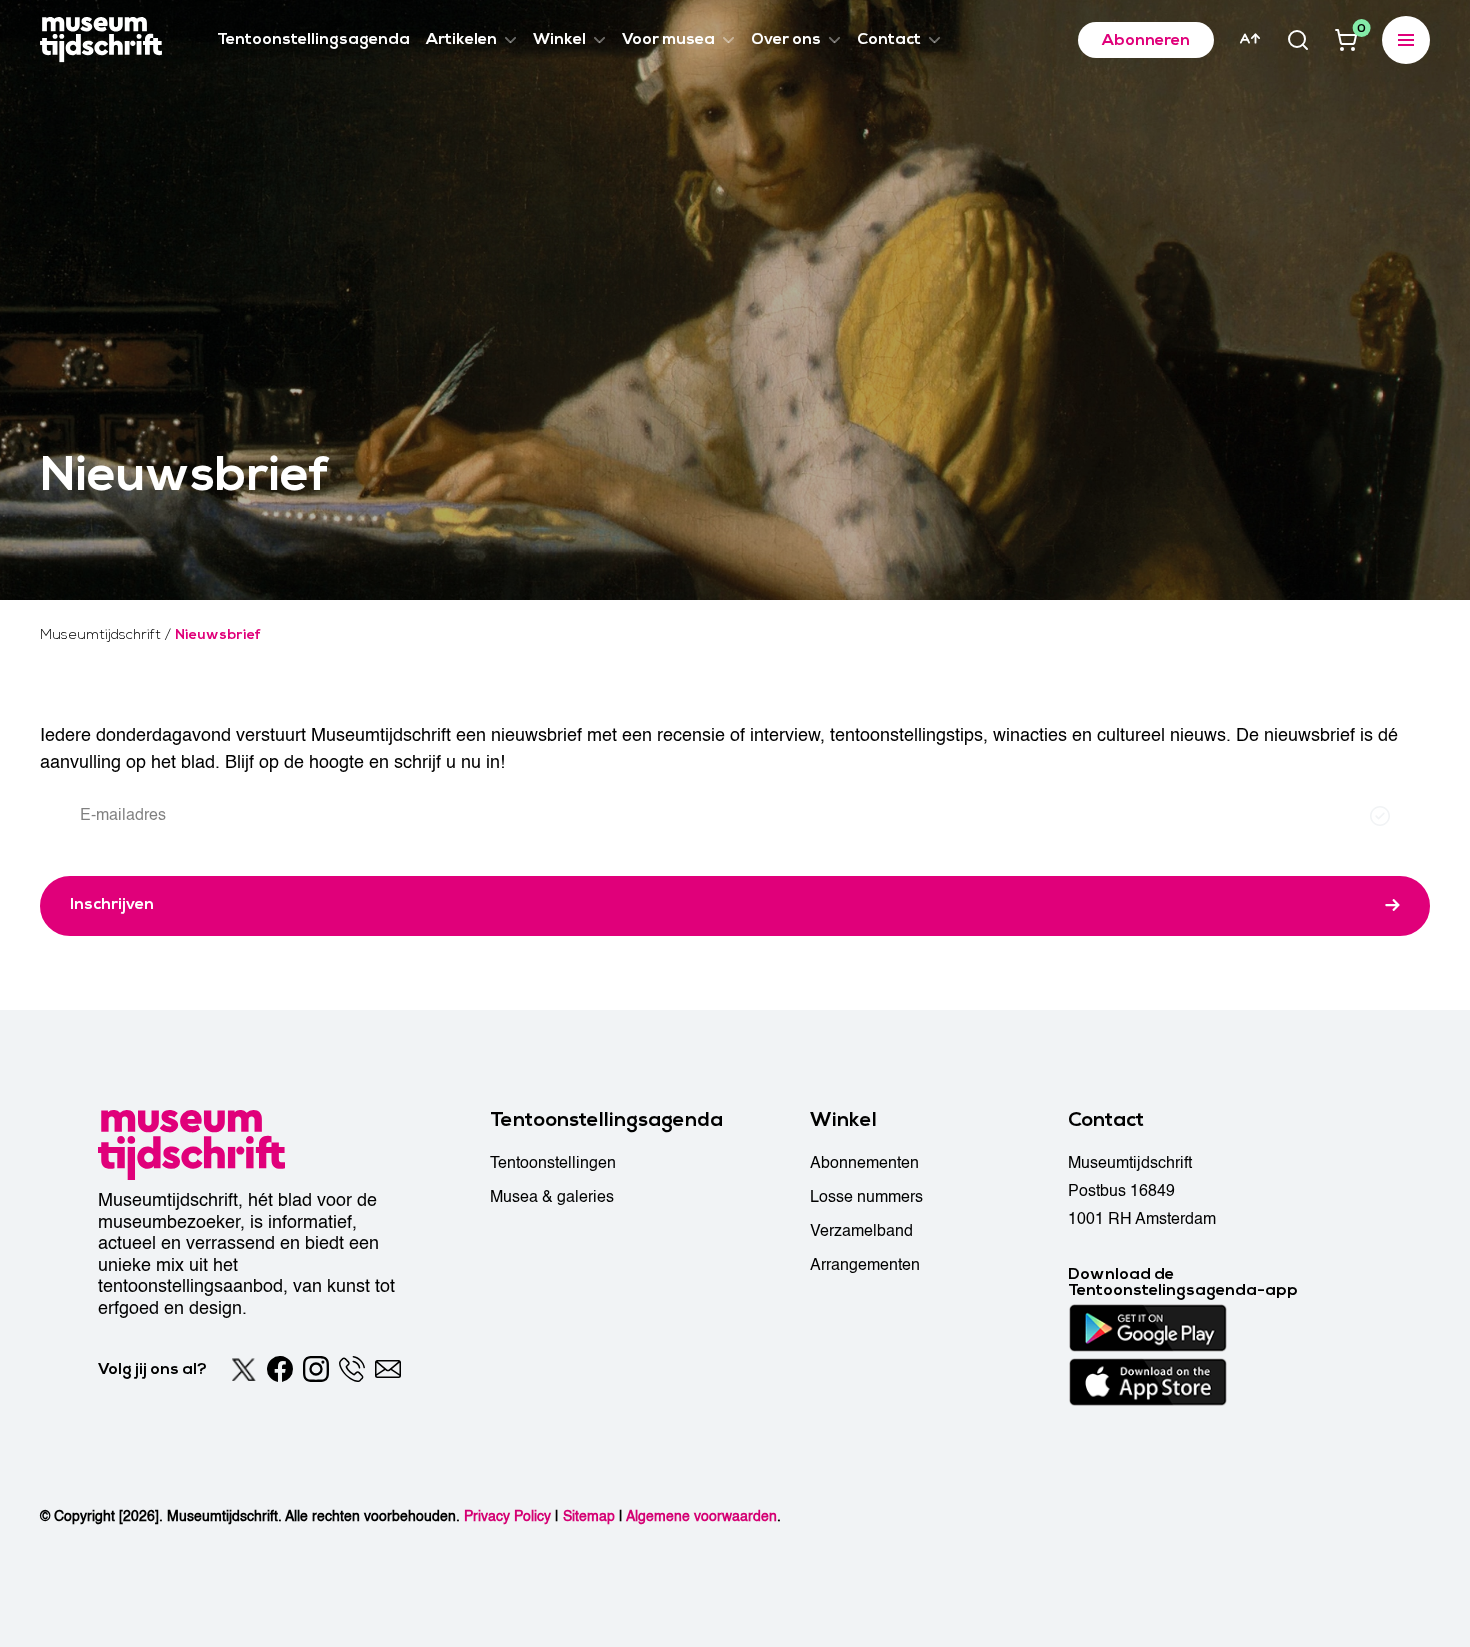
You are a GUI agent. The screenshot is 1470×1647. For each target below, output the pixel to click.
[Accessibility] (1250, 39)
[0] (1346, 40)
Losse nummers (866, 1197)
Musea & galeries (552, 1197)
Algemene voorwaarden (701, 1516)
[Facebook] (280, 1369)
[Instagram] (316, 1369)
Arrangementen (865, 1265)
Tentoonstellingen (553, 1163)
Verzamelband (861, 1231)
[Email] (388, 1369)
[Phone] (352, 1369)
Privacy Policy (507, 1516)
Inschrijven (112, 904)
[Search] (1298, 40)
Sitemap (589, 1516)
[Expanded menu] (1406, 40)
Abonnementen (864, 1163)
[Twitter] (244, 1369)
